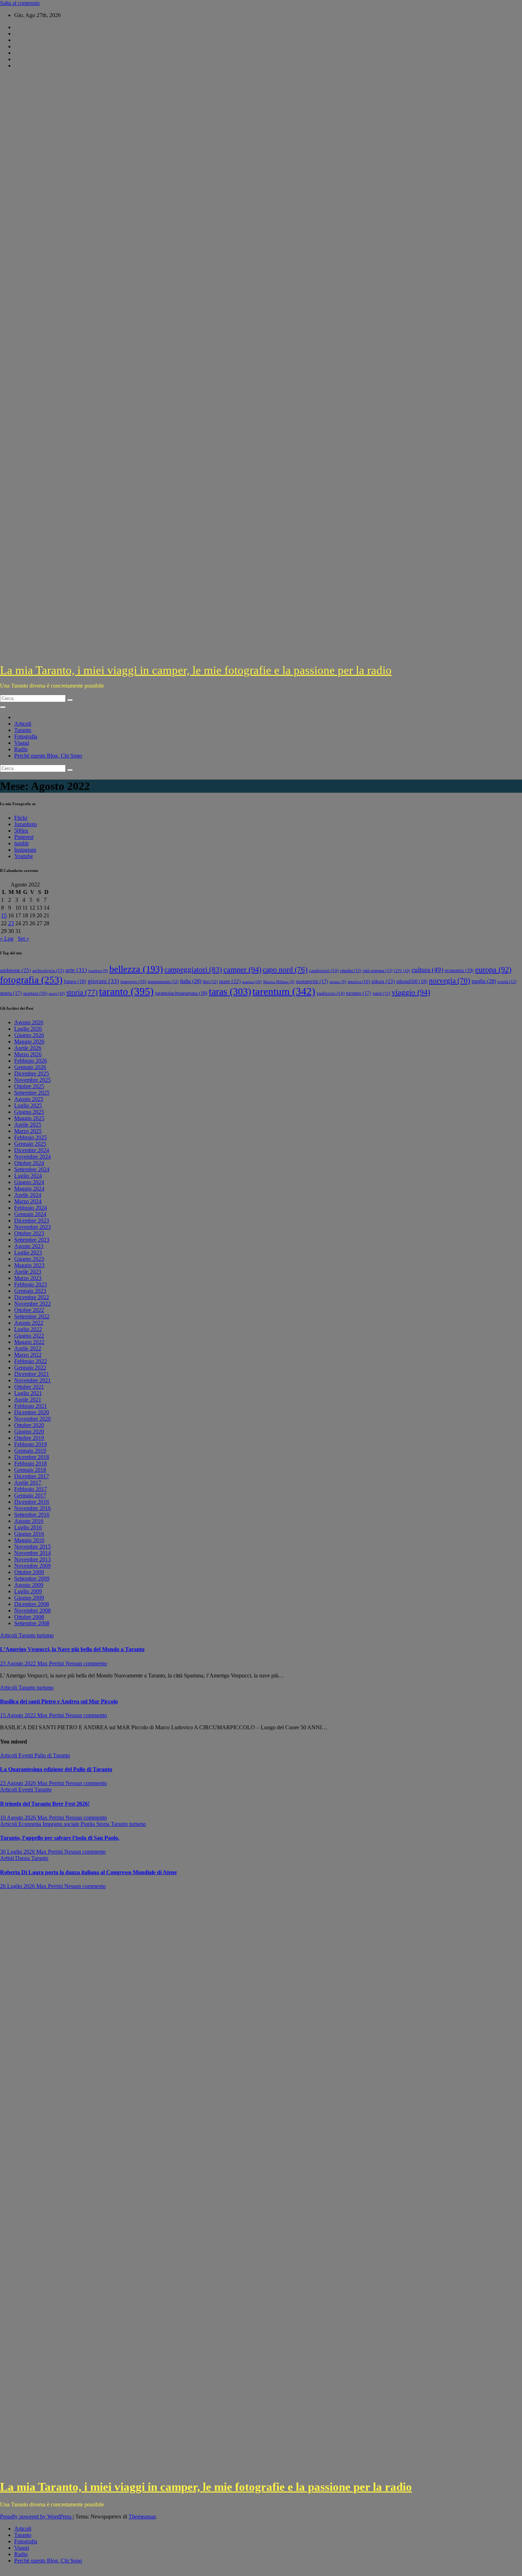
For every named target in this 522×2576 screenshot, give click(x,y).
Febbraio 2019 (31, 1444)
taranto (126, 991)
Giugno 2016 (29, 1534)
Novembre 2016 (32, 1508)
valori (381, 994)
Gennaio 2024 (30, 1214)
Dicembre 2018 (32, 1457)
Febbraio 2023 (31, 1284)
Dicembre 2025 (32, 1073)
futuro (75, 981)
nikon (383, 981)
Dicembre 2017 (32, 1476)
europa (493, 969)
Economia (31, 1824)
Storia (104, 1824)
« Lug (7, 939)
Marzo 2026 (28, 1054)
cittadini (350, 971)
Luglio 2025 (28, 1105)
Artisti (8, 1858)
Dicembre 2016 (32, 1502)
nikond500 (412, 981)
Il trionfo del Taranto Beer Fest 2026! (45, 1804)
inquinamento (163, 982)
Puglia (88, 1824)
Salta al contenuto (20, 3)
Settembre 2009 (32, 1579)
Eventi (26, 1755)
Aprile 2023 (28, 1272)
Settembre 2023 (32, 1240)
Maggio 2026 (29, 1042)
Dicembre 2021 (32, 1374)
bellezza (136, 969)
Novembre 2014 (32, 1553)
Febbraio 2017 (31, 1489)
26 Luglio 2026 (18, 1886)
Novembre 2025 (32, 1080)
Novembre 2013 (32, 1559)
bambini (98, 971)
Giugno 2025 (29, 1112)
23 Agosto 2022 (19, 1663)
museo (338, 982)
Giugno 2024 (29, 1182)
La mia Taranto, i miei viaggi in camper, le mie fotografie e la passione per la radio (196, 670)
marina (252, 982)
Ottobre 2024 (29, 1163)
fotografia (31, 980)
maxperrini (312, 981)
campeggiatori (193, 970)
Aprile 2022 (28, 1348)
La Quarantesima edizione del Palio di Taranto (56, 1769)
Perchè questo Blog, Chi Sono (48, 756)
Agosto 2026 (29, 1022)
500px (21, 831)
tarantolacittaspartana (181, 993)
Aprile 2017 (28, 1483)
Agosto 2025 (29, 1099)
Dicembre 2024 (32, 1150)
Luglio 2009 (28, 1591)
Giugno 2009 (29, 1598)
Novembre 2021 (32, 1380)
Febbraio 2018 (31, 1463)
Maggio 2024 (29, 1189)
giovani (103, 981)
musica (359, 981)
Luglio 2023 (28, 1252)
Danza (23, 1858)
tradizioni (331, 993)
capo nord (285, 970)
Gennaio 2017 (30, 1495)
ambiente (15, 970)
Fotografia (26, 736)
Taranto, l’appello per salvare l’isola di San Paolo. (60, 1838)
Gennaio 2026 (30, 1067)
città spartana (377, 971)
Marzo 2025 (28, 1131)
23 (11, 923)
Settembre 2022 (32, 1316)
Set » (23, 939)
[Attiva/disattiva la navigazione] (3, 707)
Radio (21, 749)
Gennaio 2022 (30, 1368)
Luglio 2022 (28, 1329)
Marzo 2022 (28, 1355)
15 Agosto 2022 (19, 1715)
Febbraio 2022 (31, 1361)
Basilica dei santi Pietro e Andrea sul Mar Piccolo (59, 1701)
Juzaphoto (26, 824)
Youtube (24, 856)
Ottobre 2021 (29, 1387)
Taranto (23, 730)
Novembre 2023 (32, 1227)
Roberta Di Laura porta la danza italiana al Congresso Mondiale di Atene (88, 1872)
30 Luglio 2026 (18, 1852)
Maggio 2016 (29, 1540)
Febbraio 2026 (31, 1061)
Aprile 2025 (28, 1125)
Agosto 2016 (29, 1521)
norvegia (450, 981)
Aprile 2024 (28, 1195)
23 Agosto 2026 (19, 1783)
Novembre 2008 (32, 1610)
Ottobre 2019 (29, 1438)
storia (82, 992)
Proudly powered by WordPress (36, 2517)
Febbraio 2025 (31, 1137)
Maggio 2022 (29, 1342)
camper (242, 969)
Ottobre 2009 (29, 1572)
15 (4, 915)
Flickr (21, 818)
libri (210, 982)
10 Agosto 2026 (19, 1818)
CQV (402, 971)
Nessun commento (86, 1663)
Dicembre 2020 (32, 1412)
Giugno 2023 (29, 1259)
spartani (35, 993)
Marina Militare (279, 982)
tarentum (284, 991)
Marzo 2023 (28, 1278)
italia (191, 981)
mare (230, 981)
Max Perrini (51, 1663)
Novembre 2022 (32, 1304)
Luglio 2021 (28, 1393)
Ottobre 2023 (29, 1233)
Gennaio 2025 (30, 1144)
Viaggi (22, 743)
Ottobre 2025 (29, 1086)
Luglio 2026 (28, 1029)
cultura (427, 970)
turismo (358, 993)
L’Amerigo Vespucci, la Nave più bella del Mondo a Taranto (72, 1649)
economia (459, 970)
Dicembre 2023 (32, 1221)
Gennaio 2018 (30, 1470)
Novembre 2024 (32, 1157)
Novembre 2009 (32, 1566)
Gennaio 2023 (30, 1291)
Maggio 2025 (29, 1118)
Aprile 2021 (28, 1400)
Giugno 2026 (29, 1035)
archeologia (48, 970)
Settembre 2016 (32, 1515)
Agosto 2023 (29, 1246)
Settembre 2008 (32, 1623)
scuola (507, 982)
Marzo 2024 (28, 1201)
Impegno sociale (62, 1824)
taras (230, 991)
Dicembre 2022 (32, 1297)
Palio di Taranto (52, 1755)
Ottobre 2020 (29, 1425)
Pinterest (24, 837)
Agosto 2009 (29, 1585)
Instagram (25, 850)
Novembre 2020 (32, 1419)
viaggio (411, 992)
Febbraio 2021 (31, 1406)
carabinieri (324, 971)
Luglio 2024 (28, 1176)
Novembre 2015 (32, 1547)
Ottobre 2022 (29, 1310)
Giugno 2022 (29, 1336)
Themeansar (142, 2517)
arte (76, 970)
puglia (484, 981)
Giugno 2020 (29, 1431)
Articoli (23, 724)
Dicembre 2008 (32, 1604)
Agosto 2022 (29, 1323)
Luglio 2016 (28, 1527)
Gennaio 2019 (30, 1451)
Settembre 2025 (32, 1093)
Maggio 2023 (29, 1265)
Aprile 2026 (28, 1048)
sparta (11, 993)
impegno (133, 981)
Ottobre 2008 (29, 1617)
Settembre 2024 (32, 1169)
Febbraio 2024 (31, 1208)
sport (57, 993)
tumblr (21, 843)
